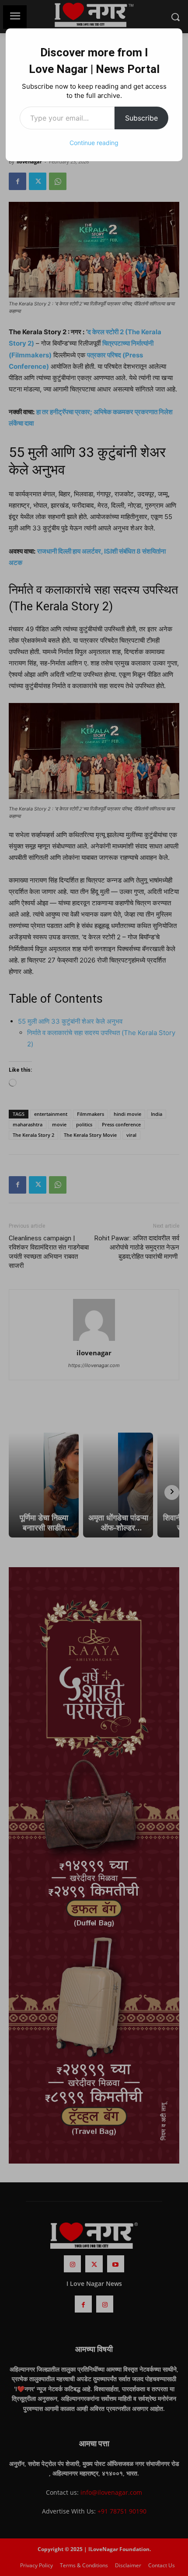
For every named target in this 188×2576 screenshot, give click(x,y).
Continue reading (94, 143)
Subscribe (141, 118)
